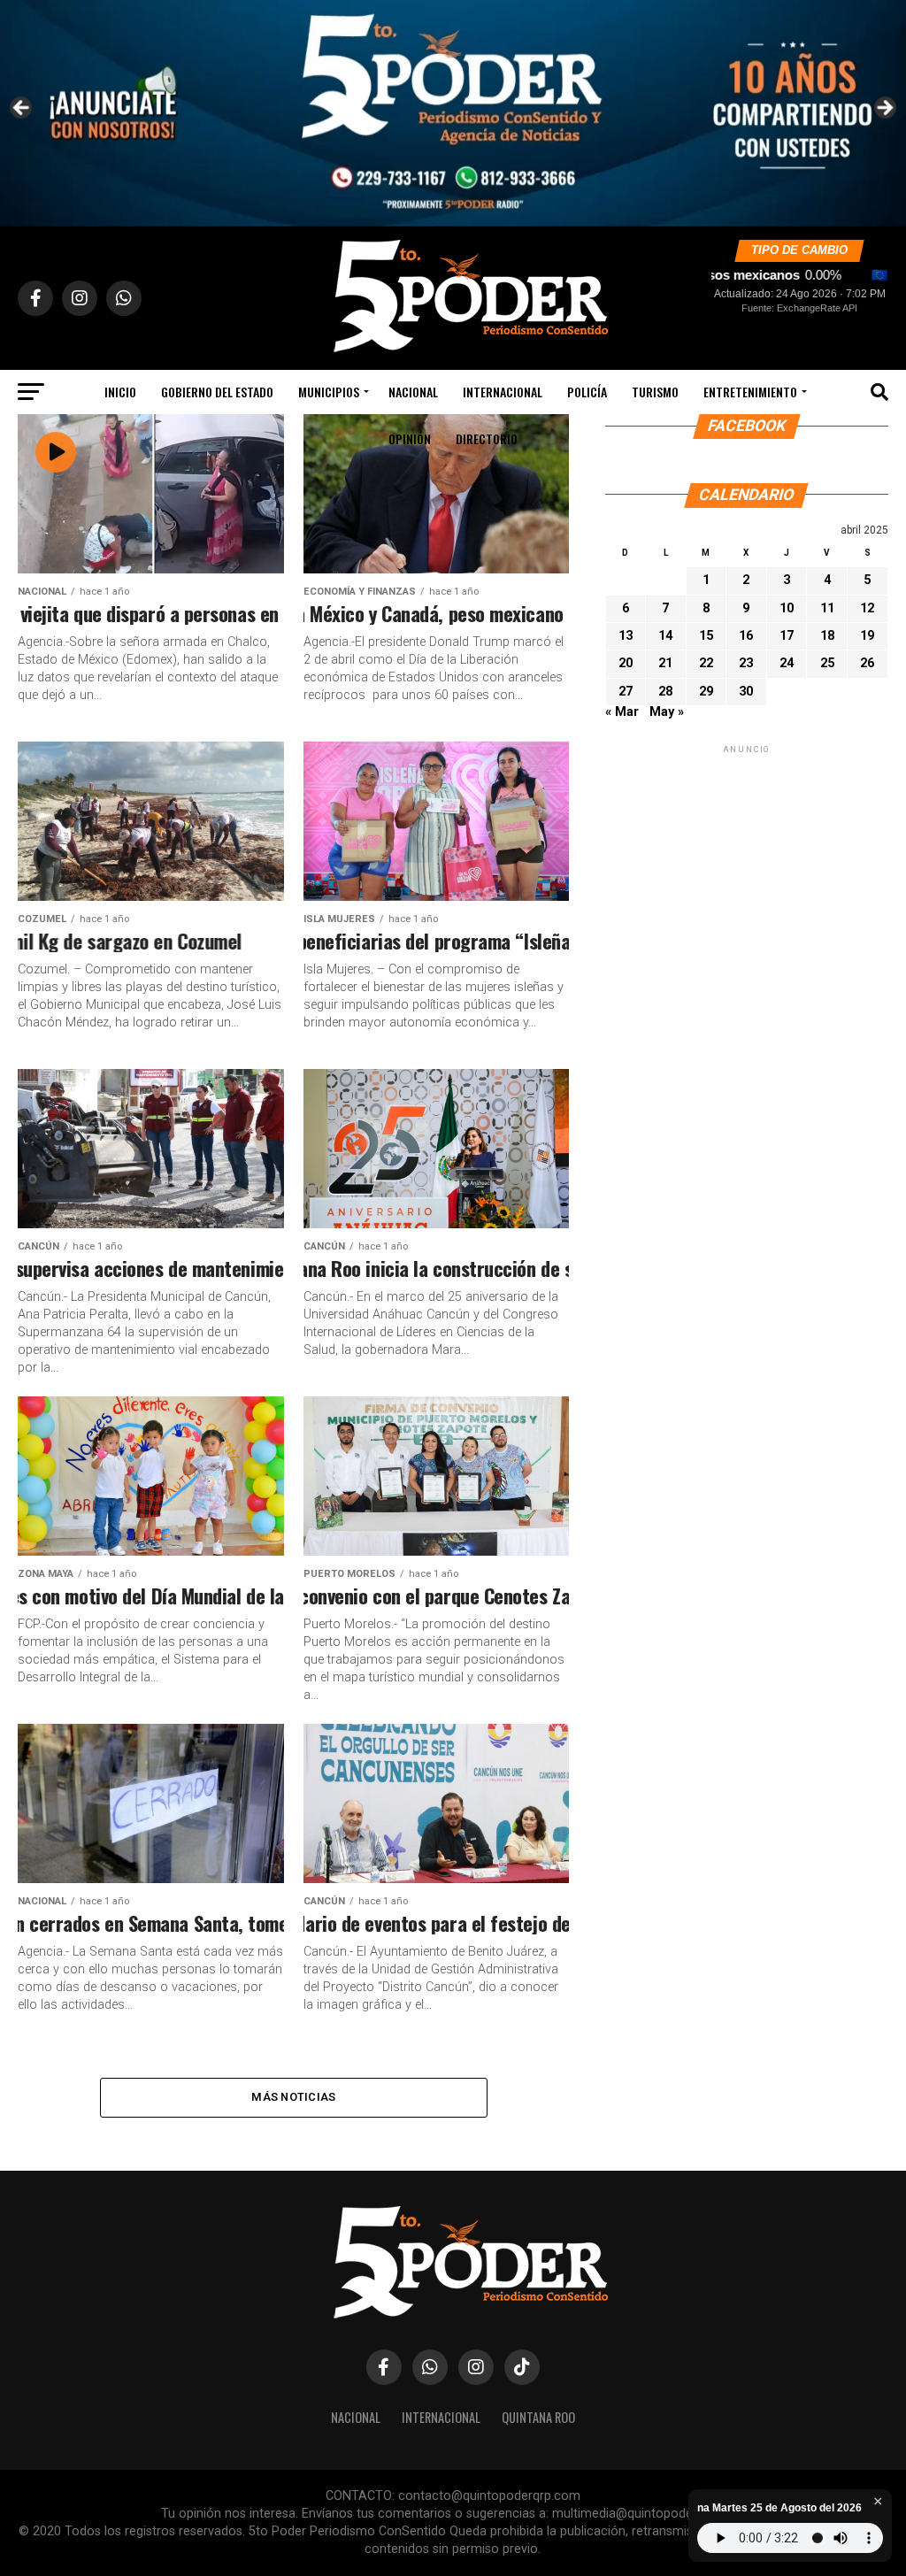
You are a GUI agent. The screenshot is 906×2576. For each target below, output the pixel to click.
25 (827, 663)
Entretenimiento (750, 392)
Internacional (503, 392)
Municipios (329, 392)
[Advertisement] (747, 868)
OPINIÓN (410, 438)
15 (706, 636)
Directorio (487, 438)
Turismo (655, 392)
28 (665, 692)
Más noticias (293, 2097)
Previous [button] (22, 109)
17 (787, 636)
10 (787, 608)
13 (626, 636)
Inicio (120, 392)
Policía (587, 392)
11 (827, 608)
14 (665, 636)
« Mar (622, 712)
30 (746, 692)
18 (827, 636)
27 (626, 692)
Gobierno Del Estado (217, 392)
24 (787, 663)
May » (667, 712)
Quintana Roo (538, 2417)
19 (867, 636)
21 (665, 663)
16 (746, 636)
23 (746, 663)
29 (706, 692)
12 (867, 608)
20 (626, 663)
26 (867, 663)
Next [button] (884, 109)
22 (706, 663)
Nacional (413, 392)
